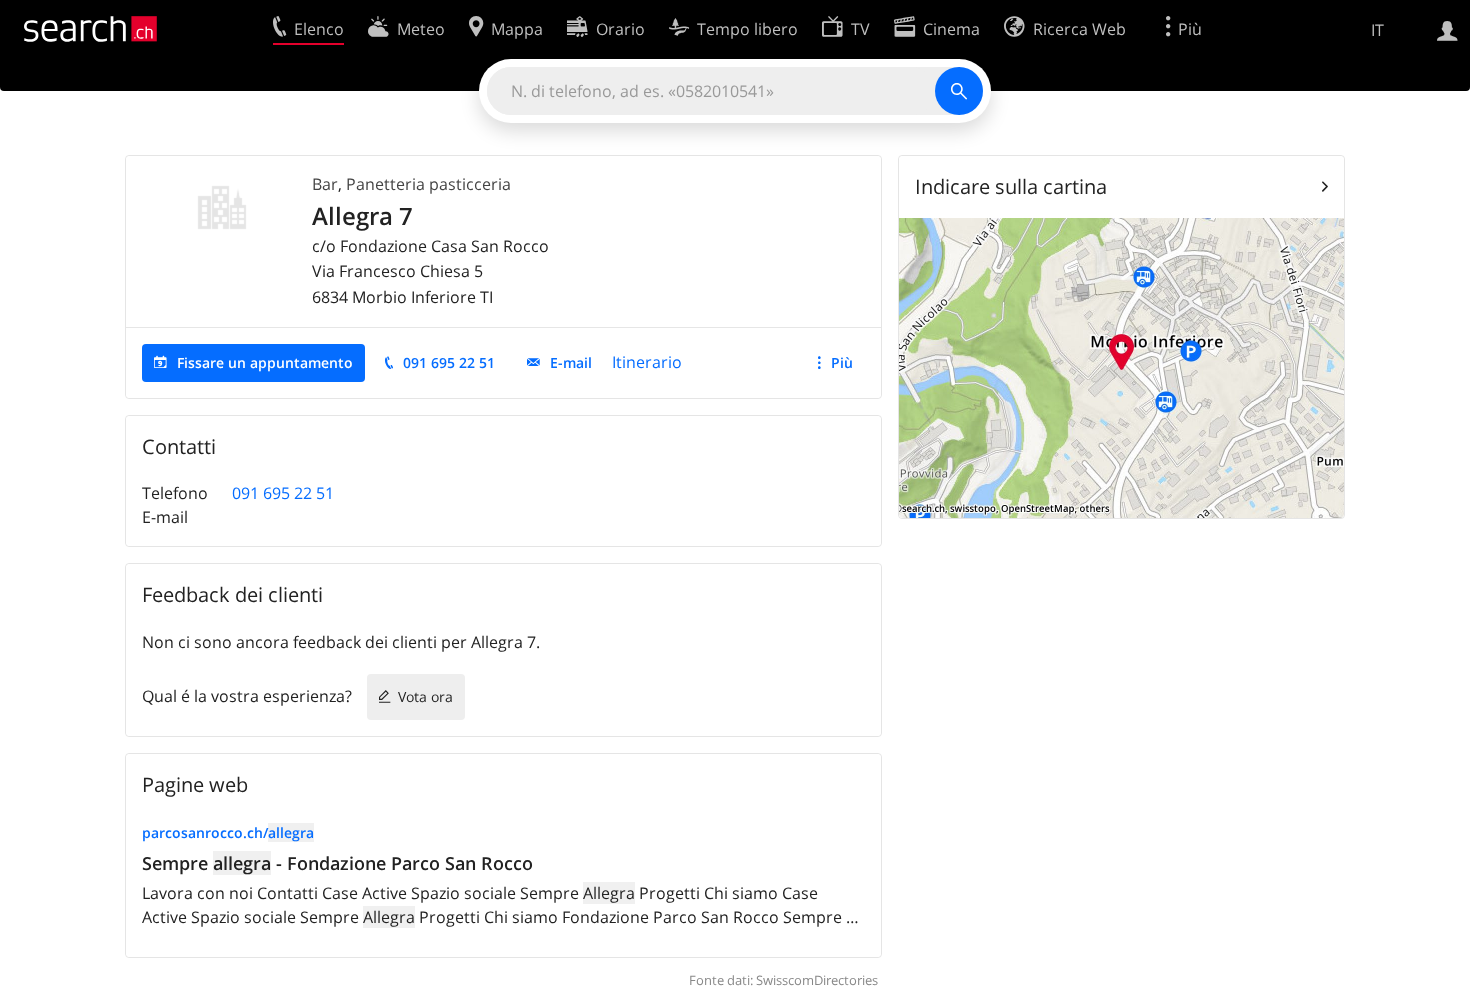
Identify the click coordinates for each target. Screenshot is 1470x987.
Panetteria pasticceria (428, 184)
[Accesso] (1447, 29)
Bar (325, 184)
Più (842, 362)
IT (1377, 30)
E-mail (571, 362)
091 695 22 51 (449, 362)
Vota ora (425, 696)
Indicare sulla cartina (1011, 186)
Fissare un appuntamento (265, 362)
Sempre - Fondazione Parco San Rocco (337, 863)
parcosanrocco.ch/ (228, 832)
